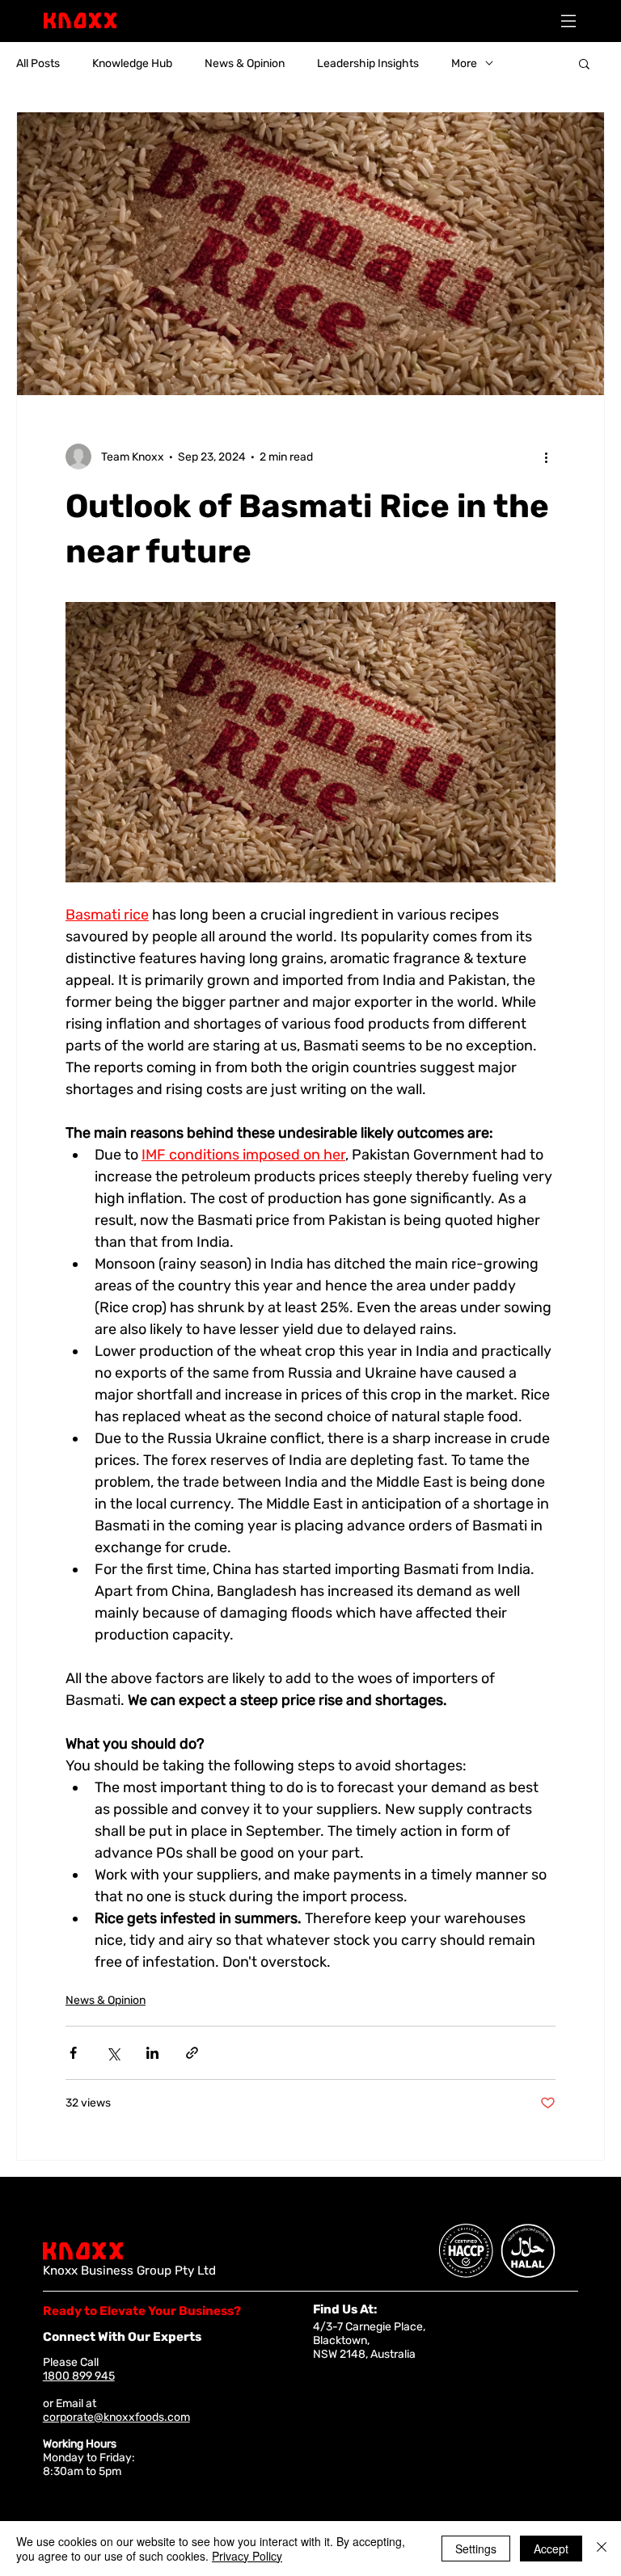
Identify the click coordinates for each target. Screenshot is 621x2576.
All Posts (38, 63)
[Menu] (569, 21)
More (464, 63)
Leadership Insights (368, 63)
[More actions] (546, 457)
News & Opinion (245, 63)
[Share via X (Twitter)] (113, 2053)
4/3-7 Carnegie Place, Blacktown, (369, 2334)
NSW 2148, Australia (364, 2354)
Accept (551, 2549)
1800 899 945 (79, 2376)
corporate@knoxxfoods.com (116, 2417)
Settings (476, 2549)
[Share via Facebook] (73, 2053)
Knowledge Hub (132, 63)
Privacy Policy (247, 2556)
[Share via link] (192, 2053)
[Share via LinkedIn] (152, 2053)
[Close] (602, 2549)
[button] (584, 63)
